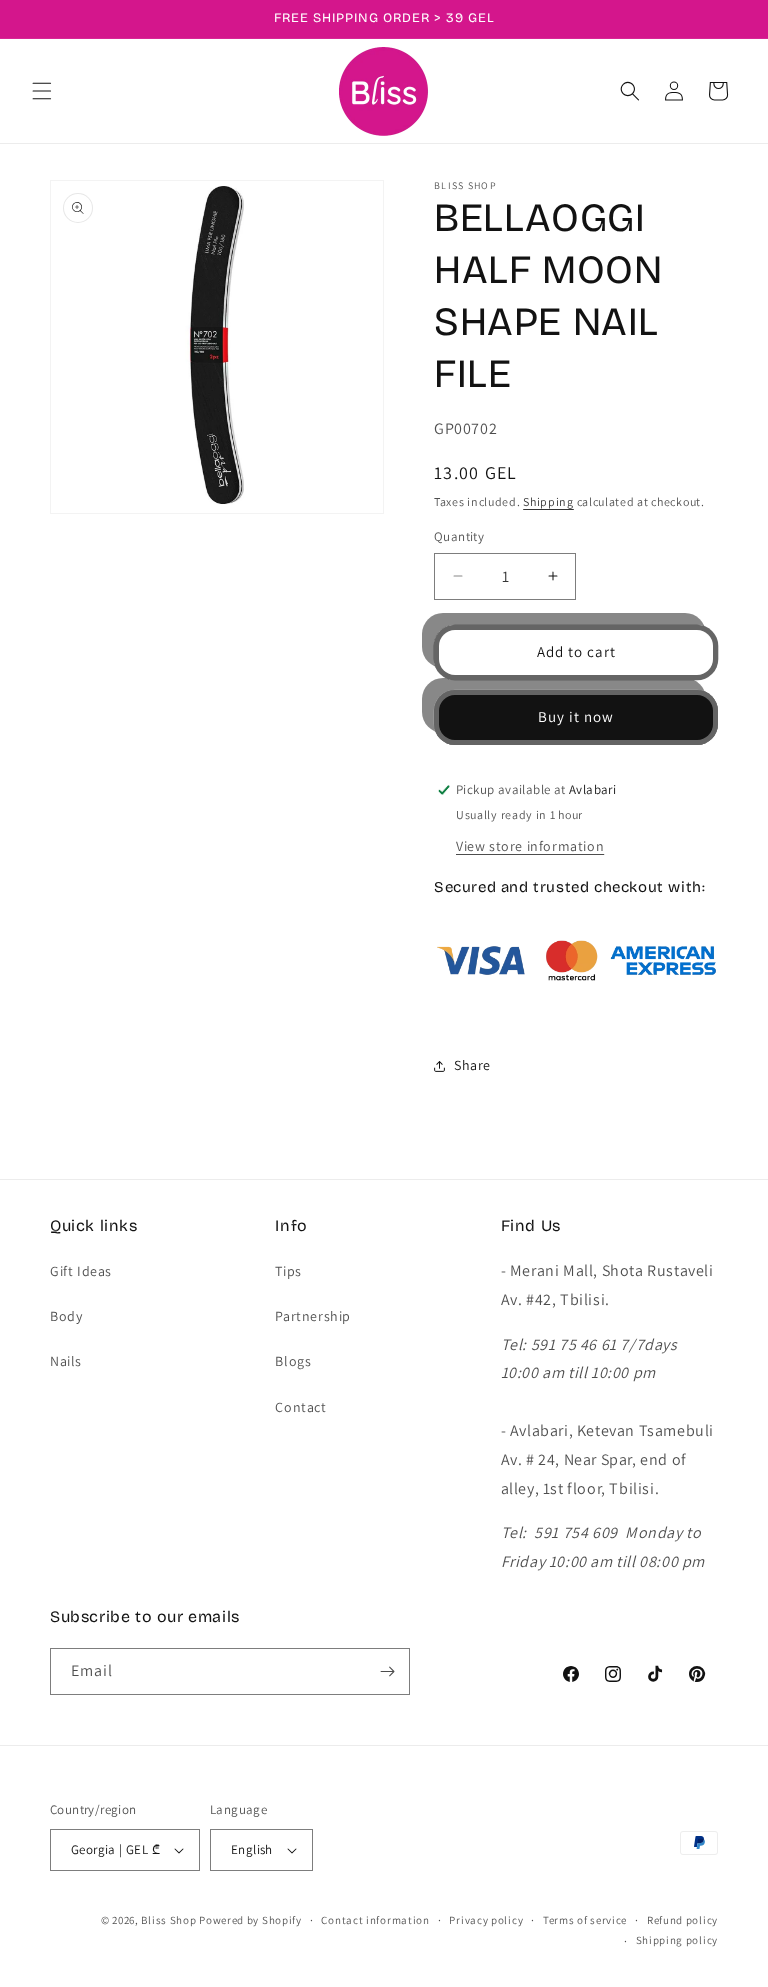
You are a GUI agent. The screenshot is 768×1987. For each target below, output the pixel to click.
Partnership (313, 1316)
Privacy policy (486, 1920)
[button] (42, 91)
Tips (288, 1271)
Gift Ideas (81, 1271)
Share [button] (472, 1065)
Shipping (548, 501)
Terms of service (585, 1920)
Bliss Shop (168, 1920)
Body (66, 1316)
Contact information (375, 1920)
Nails (66, 1361)
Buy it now (576, 716)
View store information (530, 846)
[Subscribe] (387, 1671)
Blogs (293, 1361)
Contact (300, 1407)
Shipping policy (677, 1940)
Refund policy (682, 1920)
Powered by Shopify (250, 1920)
